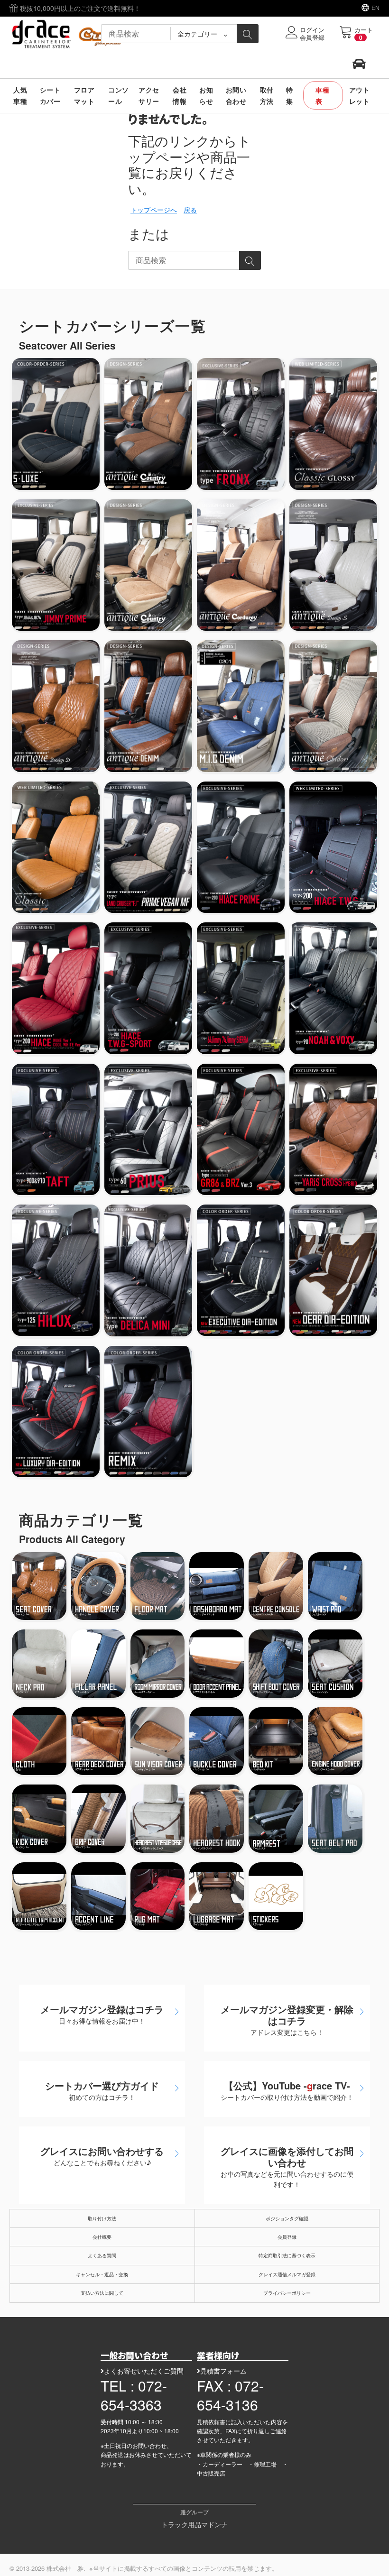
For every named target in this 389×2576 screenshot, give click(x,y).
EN (375, 7)
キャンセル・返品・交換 (102, 2274)
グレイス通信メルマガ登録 (287, 2274)
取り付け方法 (102, 2218)
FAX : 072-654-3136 (230, 2395)
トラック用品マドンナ (194, 2524)
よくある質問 (102, 2255)
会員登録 (287, 2237)
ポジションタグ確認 (287, 2218)
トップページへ (154, 210)
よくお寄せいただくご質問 (144, 2371)
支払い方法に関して (102, 2293)
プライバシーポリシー (287, 2293)
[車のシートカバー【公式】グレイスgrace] (69, 33)
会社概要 (102, 2237)
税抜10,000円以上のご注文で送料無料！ (79, 8)
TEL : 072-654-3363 (134, 2395)
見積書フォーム (223, 2371)
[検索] (248, 34)
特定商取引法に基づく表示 (287, 2255)
